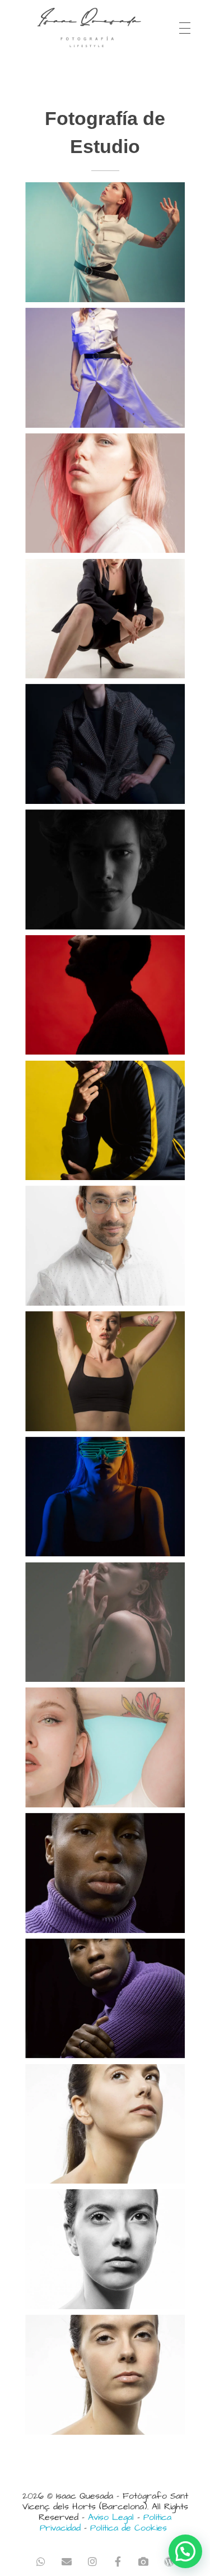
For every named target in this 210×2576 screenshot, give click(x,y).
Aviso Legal (111, 2517)
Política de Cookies (129, 2528)
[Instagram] (92, 2562)
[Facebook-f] (118, 2562)
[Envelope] (66, 2562)
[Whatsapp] (41, 2562)
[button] (185, 2551)
